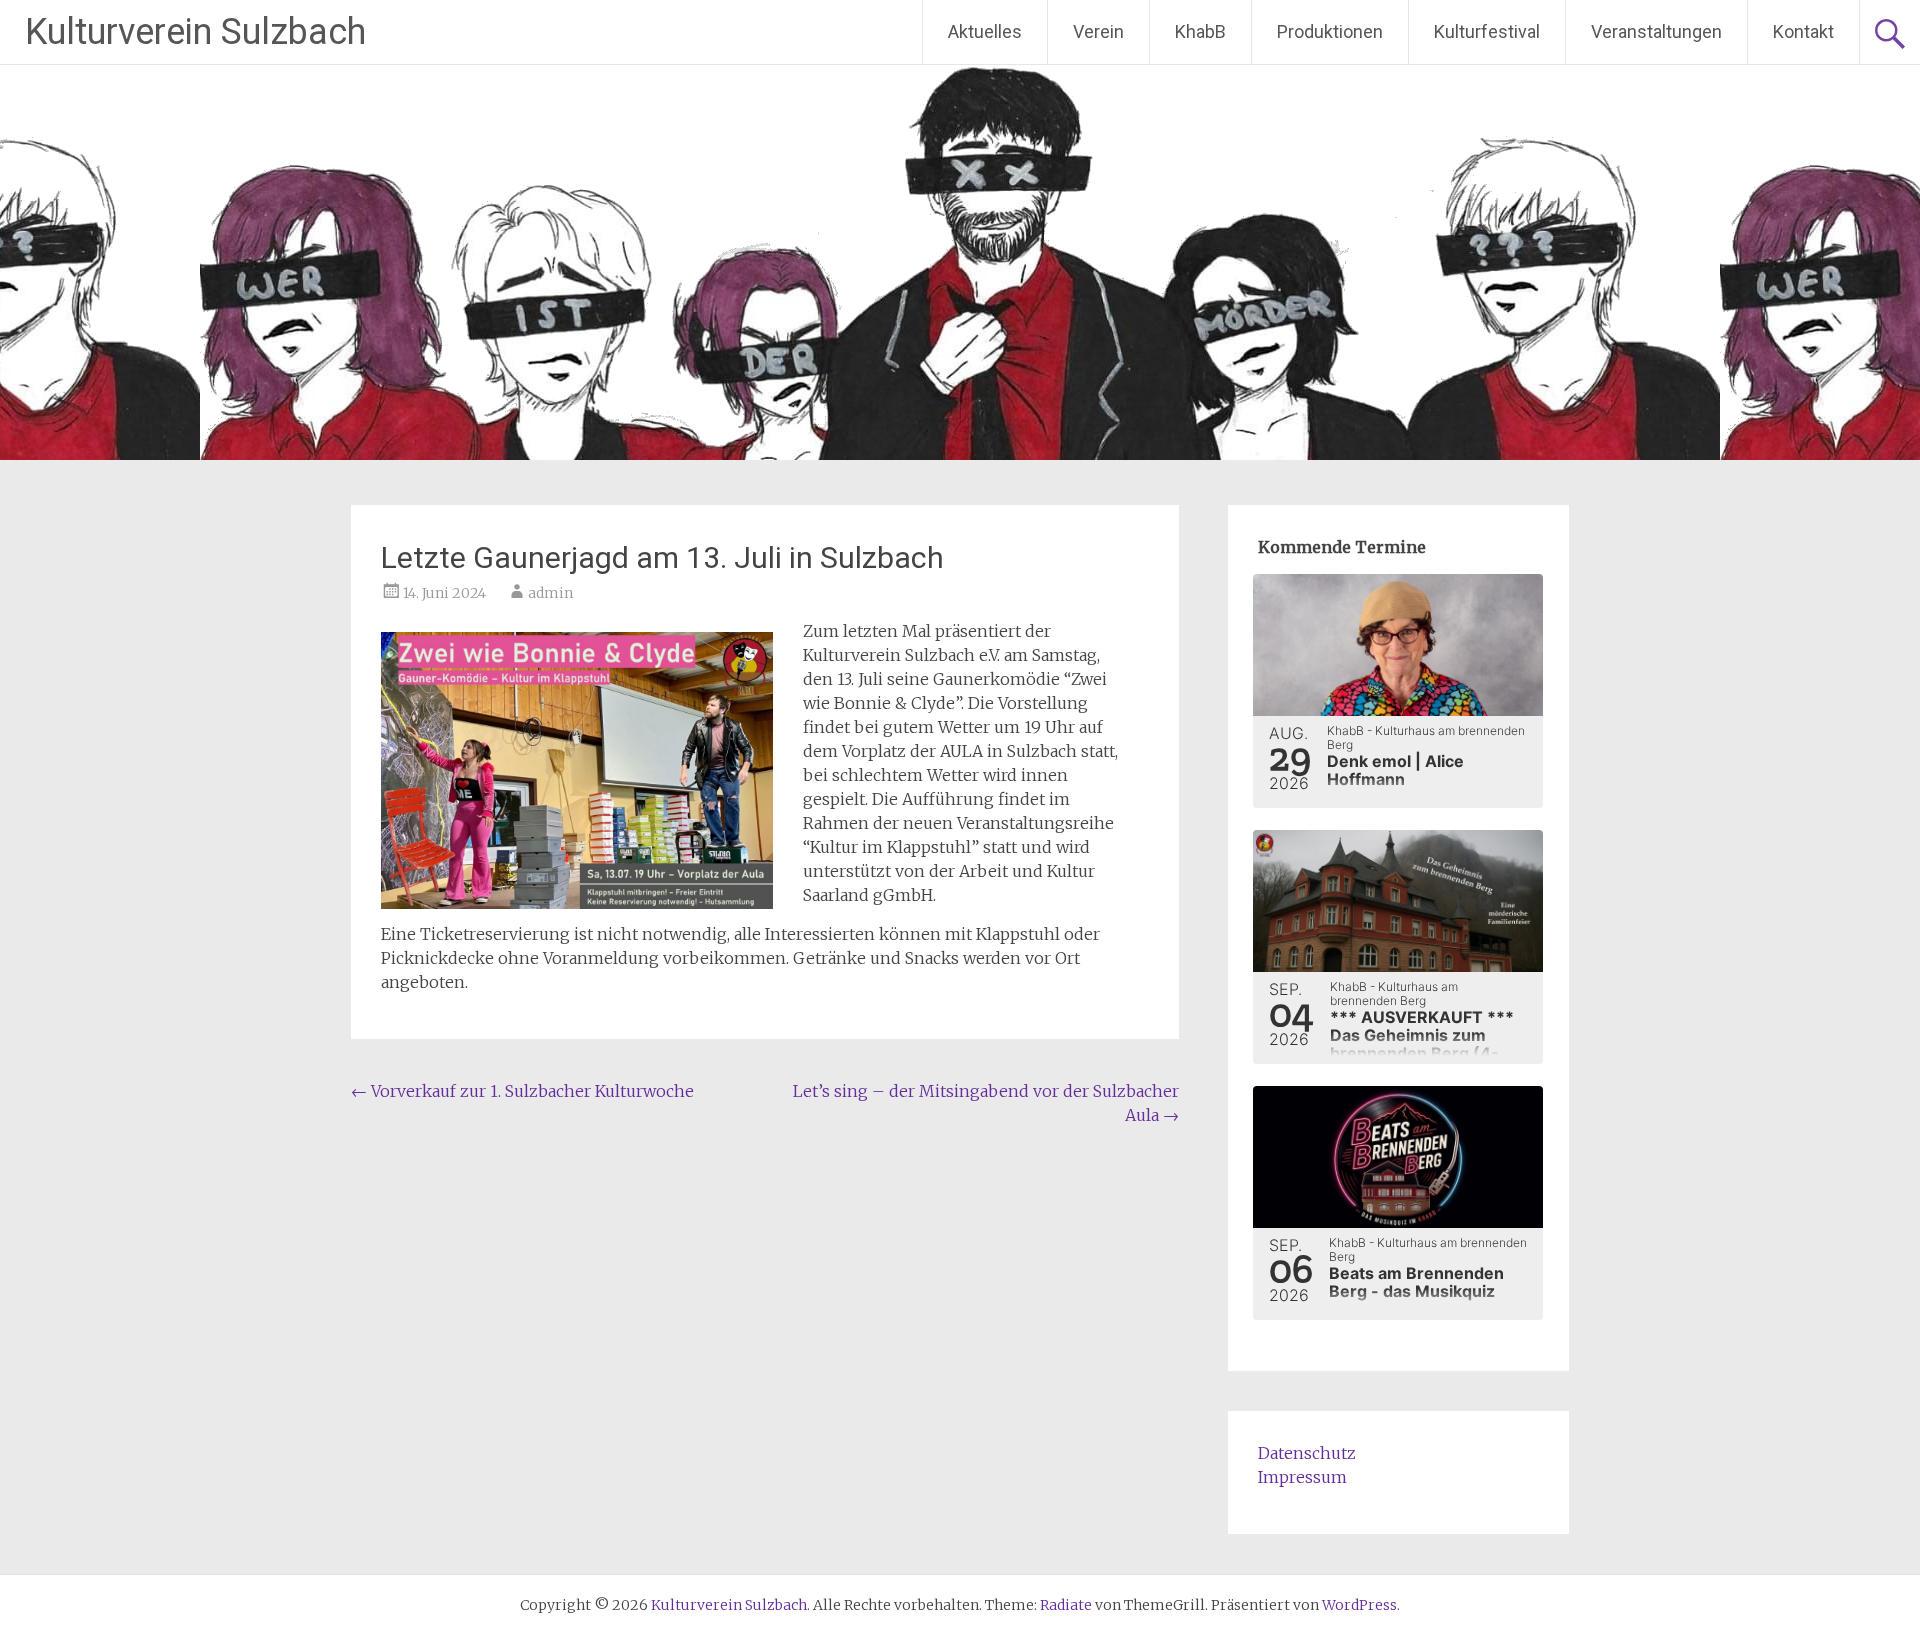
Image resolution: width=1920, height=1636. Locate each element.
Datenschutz (1307, 1453)
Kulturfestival (1487, 31)
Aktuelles (985, 31)
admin (550, 593)
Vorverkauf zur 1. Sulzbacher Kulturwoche (522, 1091)
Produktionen (1330, 31)
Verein (1098, 31)
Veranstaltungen (1656, 31)
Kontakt (1803, 31)
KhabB (1200, 31)
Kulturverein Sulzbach (195, 32)
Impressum (1302, 1477)
